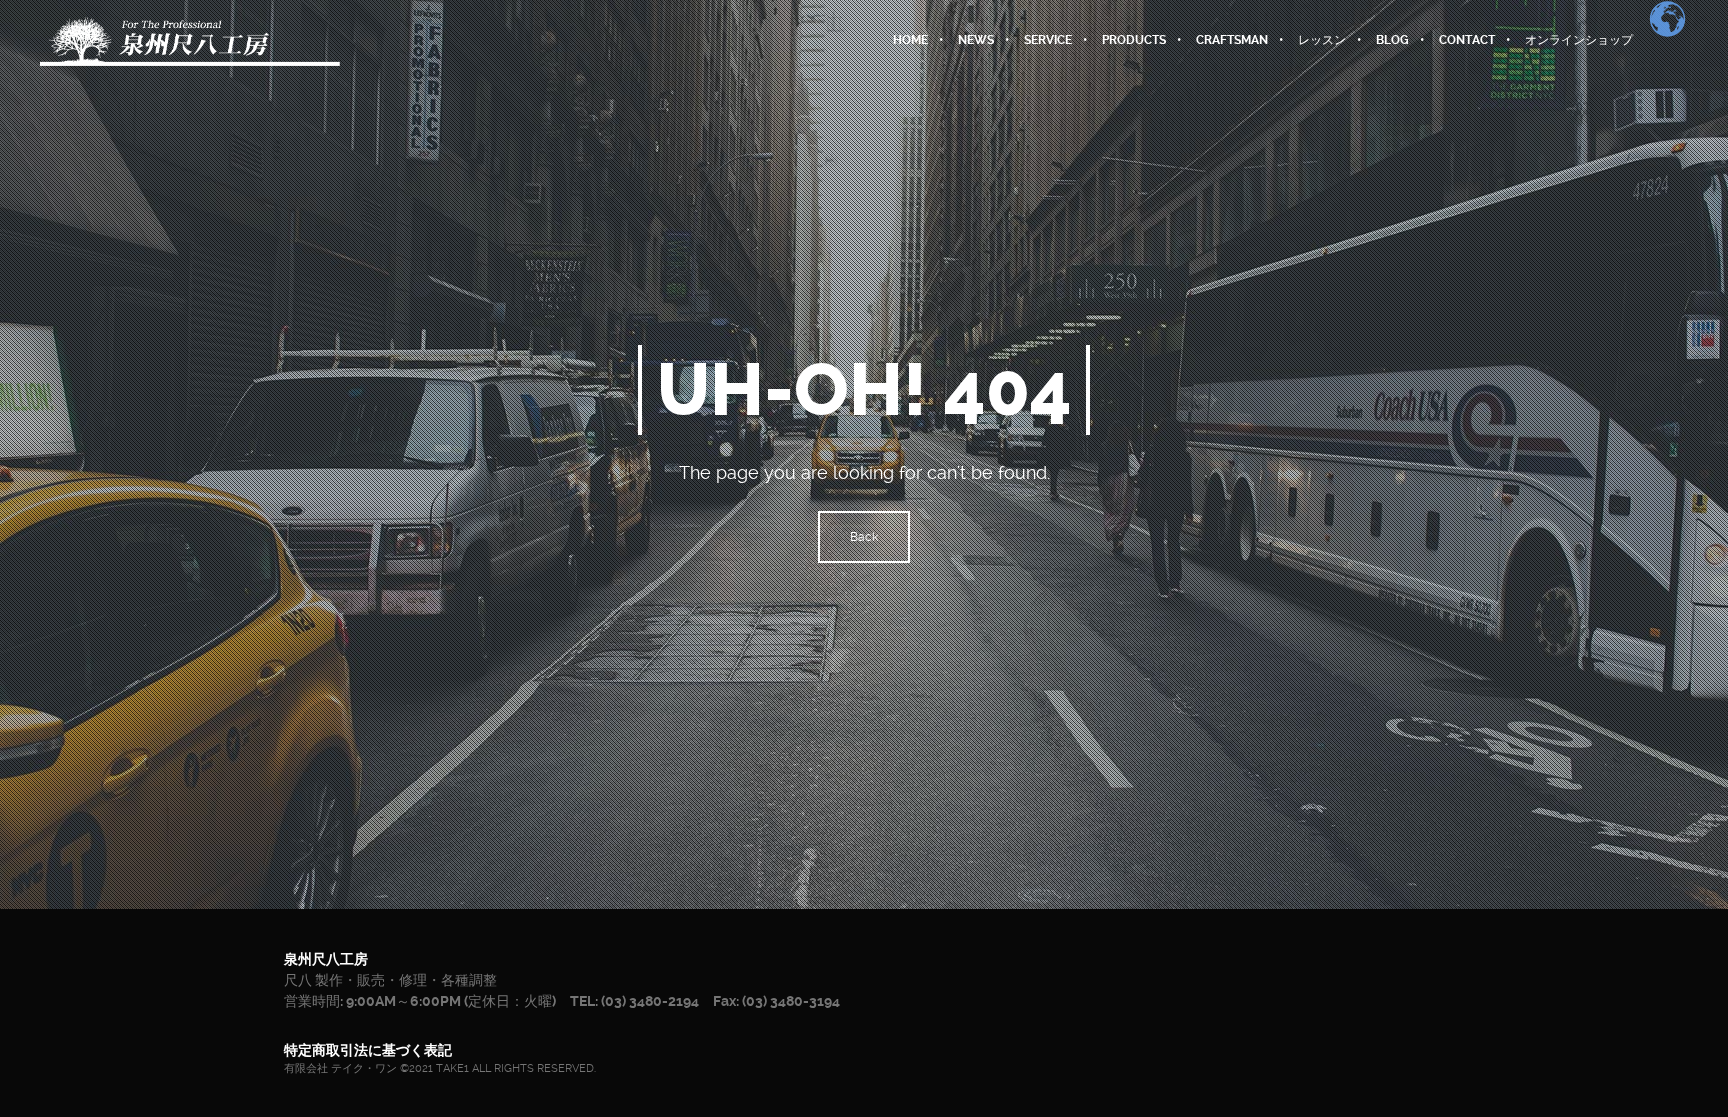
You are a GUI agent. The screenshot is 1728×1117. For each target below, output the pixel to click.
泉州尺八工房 (326, 959)
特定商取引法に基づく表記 (368, 1050)
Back (864, 537)
